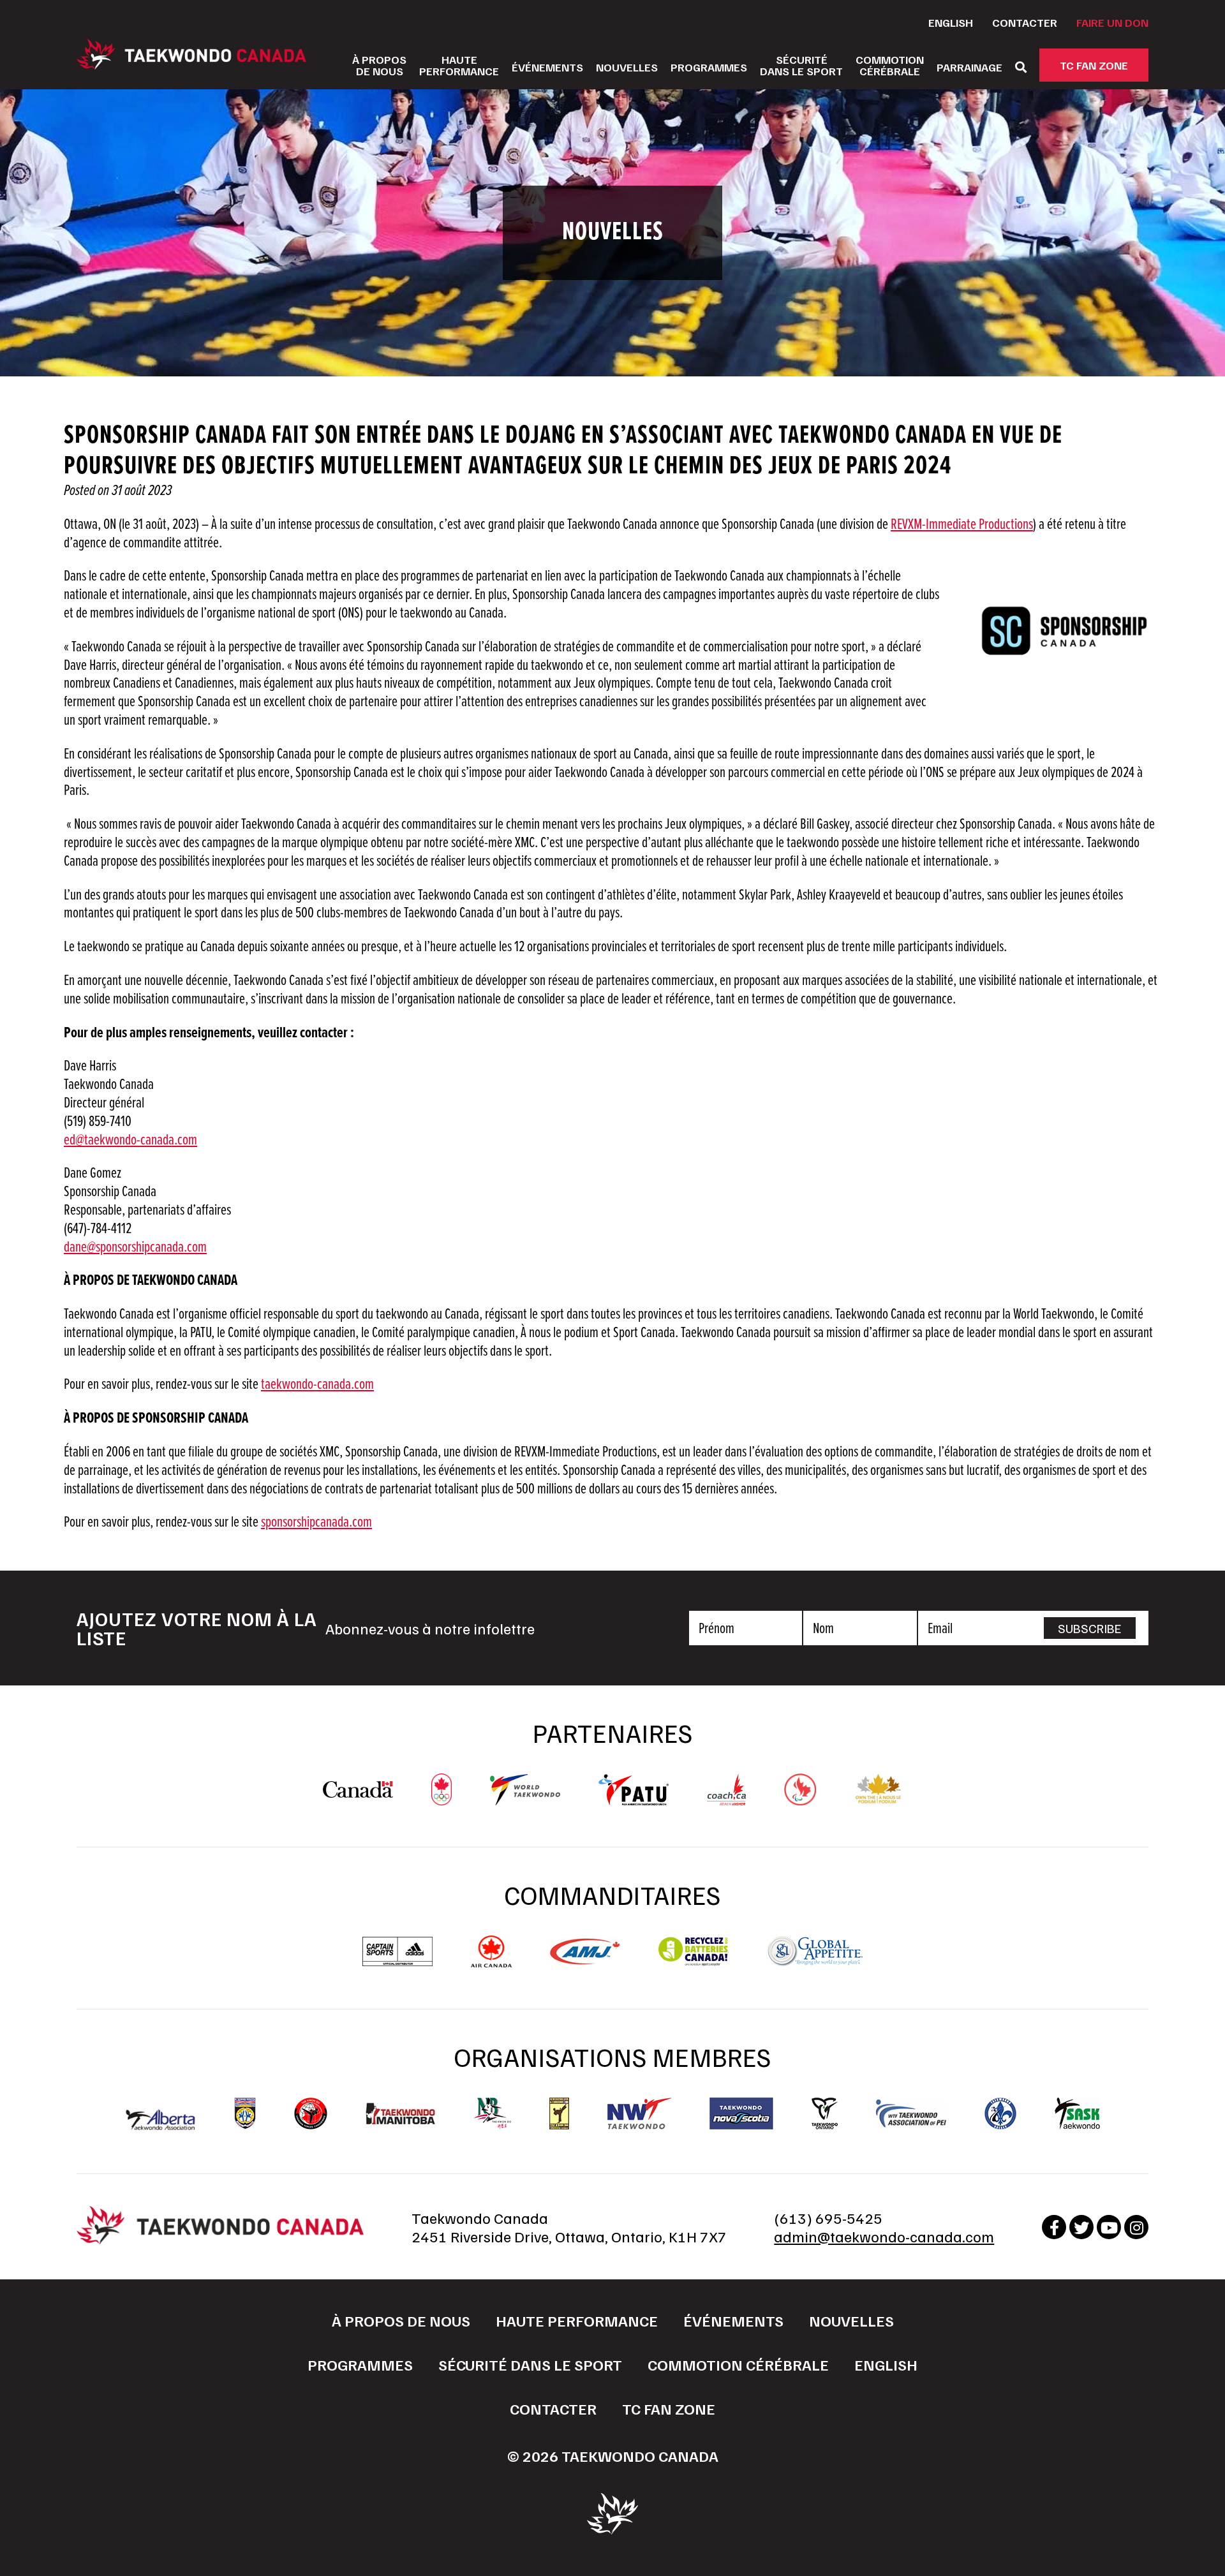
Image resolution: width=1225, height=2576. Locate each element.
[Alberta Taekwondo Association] (161, 2124)
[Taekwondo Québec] (1000, 2113)
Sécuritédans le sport (801, 65)
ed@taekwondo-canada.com (130, 1140)
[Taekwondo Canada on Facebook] (1054, 2227)
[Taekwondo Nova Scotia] (741, 2113)
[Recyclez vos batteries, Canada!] (694, 1961)
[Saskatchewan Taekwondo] (1077, 2113)
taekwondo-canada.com (317, 1385)
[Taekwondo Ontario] (825, 2113)
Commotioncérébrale (890, 65)
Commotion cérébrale (738, 2364)
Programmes (709, 67)
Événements (547, 67)
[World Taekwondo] (525, 1799)
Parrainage (969, 67)
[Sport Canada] (358, 1791)
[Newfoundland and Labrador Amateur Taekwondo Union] (559, 2113)
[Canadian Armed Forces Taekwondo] (311, 2113)
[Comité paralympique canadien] (800, 1799)
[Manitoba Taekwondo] (401, 2114)
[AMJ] (585, 1958)
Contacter (1025, 22)
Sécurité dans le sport (530, 2364)
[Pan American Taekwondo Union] (634, 1799)
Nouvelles (627, 67)
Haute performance (577, 2320)
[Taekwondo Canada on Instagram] (1136, 2227)
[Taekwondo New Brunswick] (493, 2113)
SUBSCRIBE (1090, 1628)
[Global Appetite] (815, 1961)
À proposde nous (379, 65)
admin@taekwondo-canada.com (884, 2236)
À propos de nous (401, 2320)
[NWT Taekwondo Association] (639, 2113)
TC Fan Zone (1094, 65)
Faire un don (1112, 22)
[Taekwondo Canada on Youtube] (1109, 2227)
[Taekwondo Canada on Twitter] (1081, 2227)
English (951, 22)
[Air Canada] (491, 1961)
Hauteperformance (459, 65)
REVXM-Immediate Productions (962, 525)
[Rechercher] (1021, 67)
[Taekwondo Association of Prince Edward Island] (911, 2113)
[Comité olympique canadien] (442, 1799)
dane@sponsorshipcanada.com (135, 1247)
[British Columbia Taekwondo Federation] (245, 2113)
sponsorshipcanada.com (316, 1522)
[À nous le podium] (878, 1799)
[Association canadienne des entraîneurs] (727, 1799)
